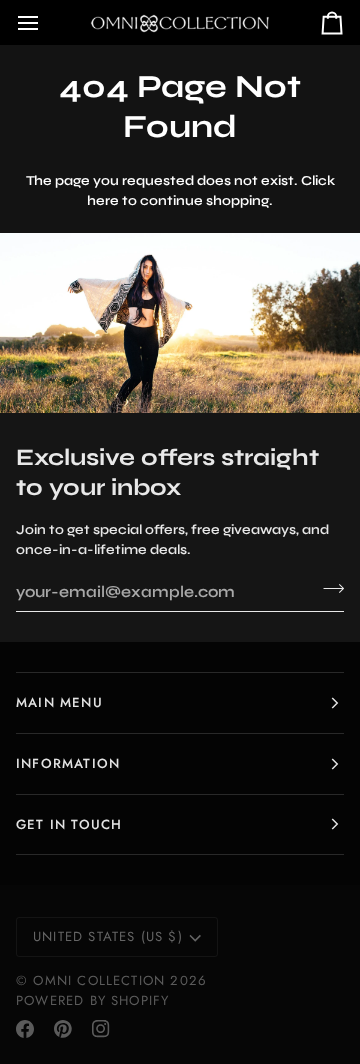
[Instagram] (101, 1029)
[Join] (327, 589)
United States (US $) (108, 936)
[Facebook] (25, 1029)
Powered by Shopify (92, 1000)
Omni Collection (99, 980)
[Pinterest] (63, 1029)
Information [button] (68, 763)
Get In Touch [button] (69, 824)
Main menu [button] (59, 702)
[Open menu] (46, 22)
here (103, 200)
